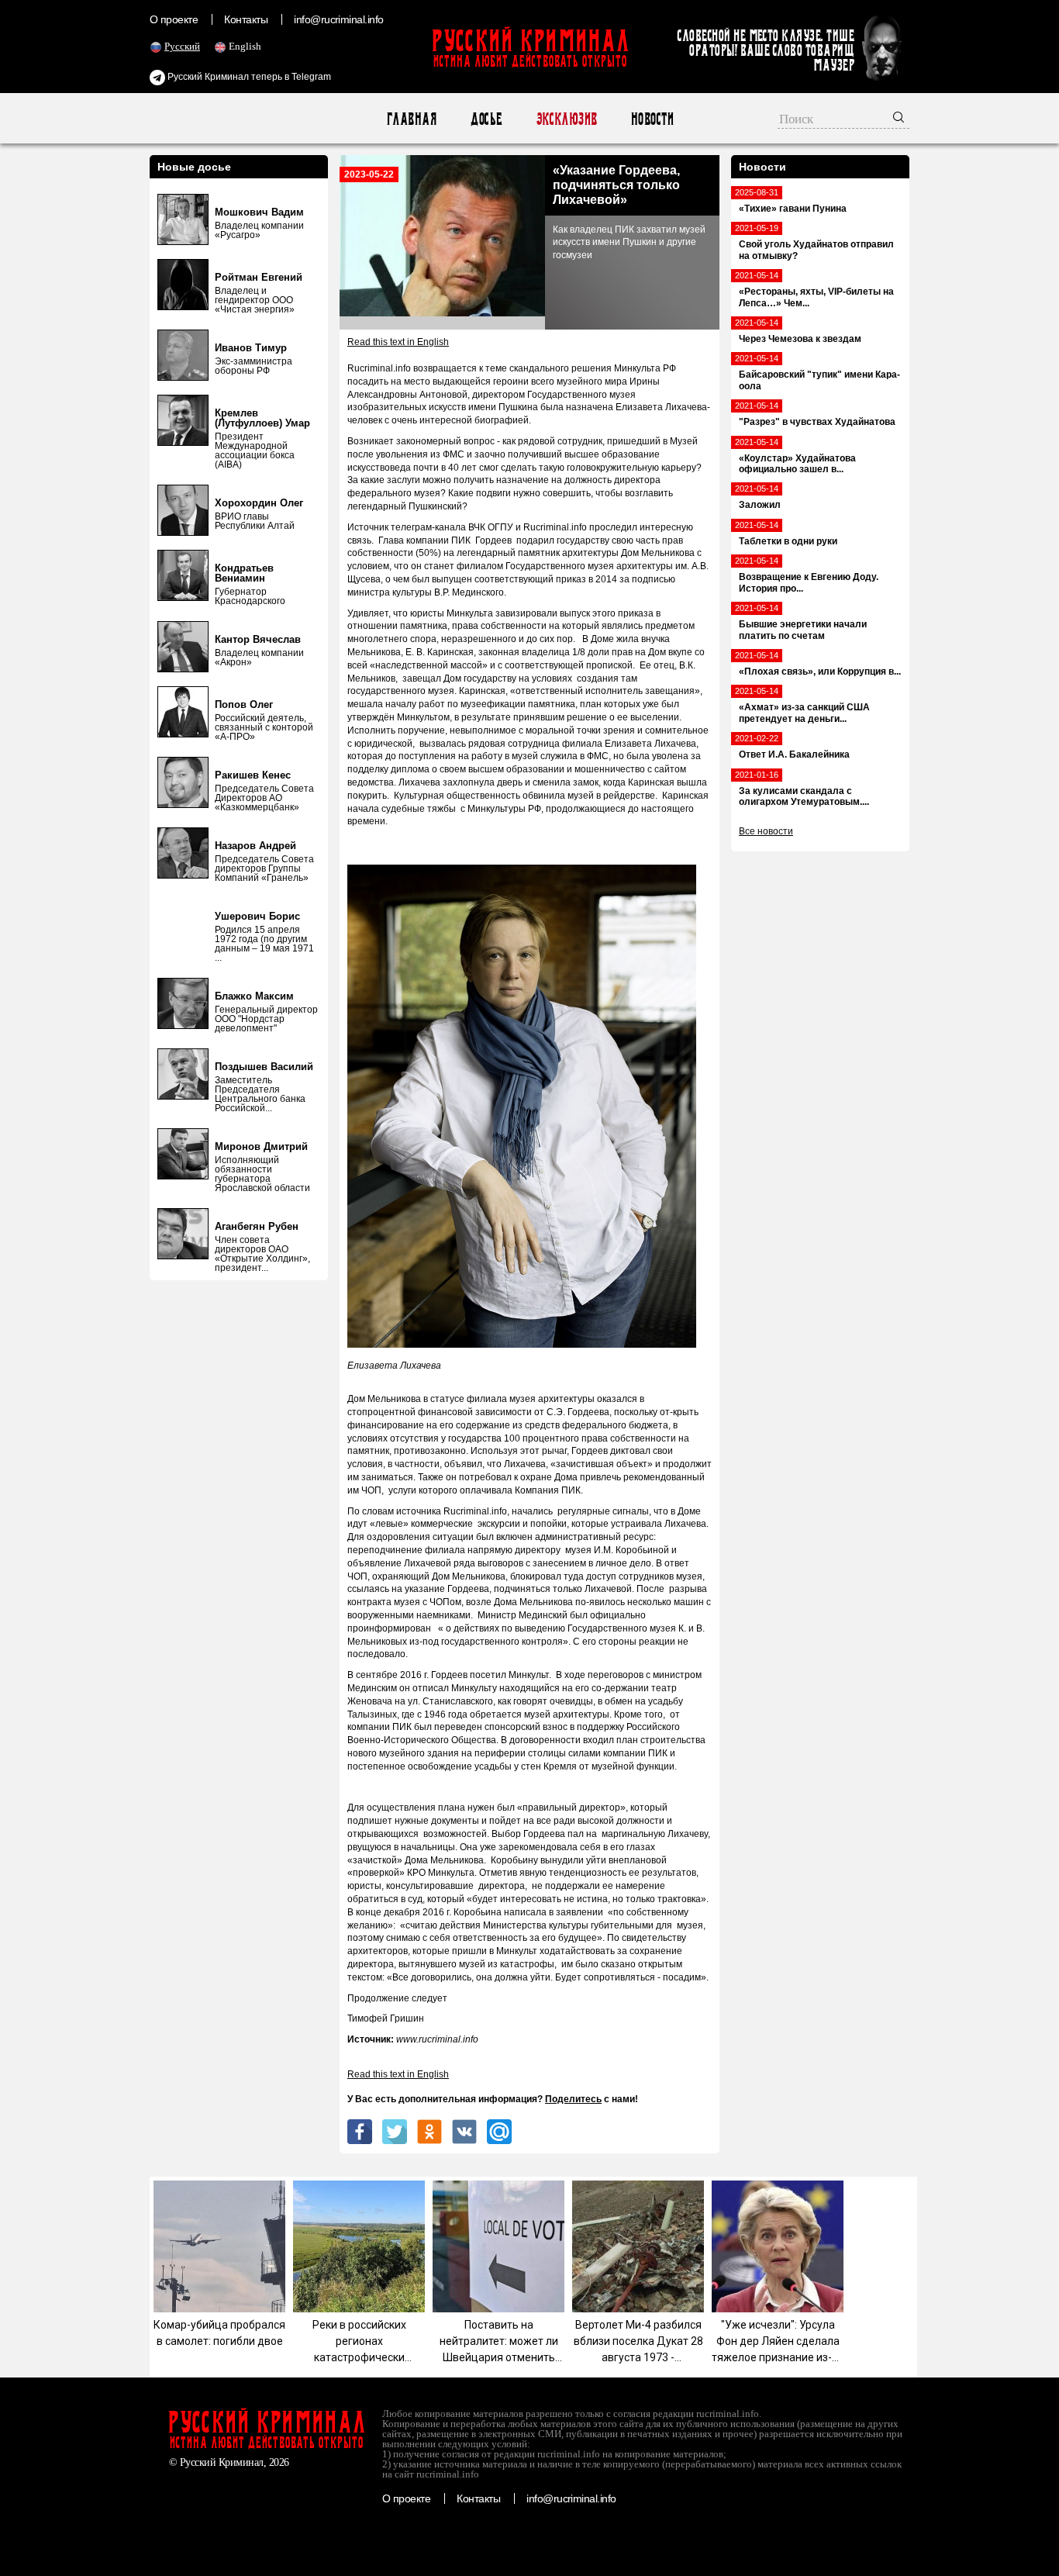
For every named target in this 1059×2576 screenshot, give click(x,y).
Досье (486, 119)
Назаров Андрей (255, 846)
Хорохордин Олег (259, 503)
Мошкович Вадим (259, 212)
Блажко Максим (254, 996)
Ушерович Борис (257, 916)
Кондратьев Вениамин (244, 573)
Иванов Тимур (251, 348)
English (245, 46)
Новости (652, 119)
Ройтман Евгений (259, 277)
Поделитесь (573, 2099)
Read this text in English (398, 342)
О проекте (174, 19)
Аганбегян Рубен (257, 1226)
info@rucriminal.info (339, 19)
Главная (411, 119)
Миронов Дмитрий (261, 1146)
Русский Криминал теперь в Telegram (248, 77)
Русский (182, 46)
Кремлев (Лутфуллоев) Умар (262, 418)
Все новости (766, 831)
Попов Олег (244, 704)
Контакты (246, 19)
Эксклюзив (566, 119)
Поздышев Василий (264, 1067)
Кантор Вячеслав (258, 639)
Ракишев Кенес (253, 775)
